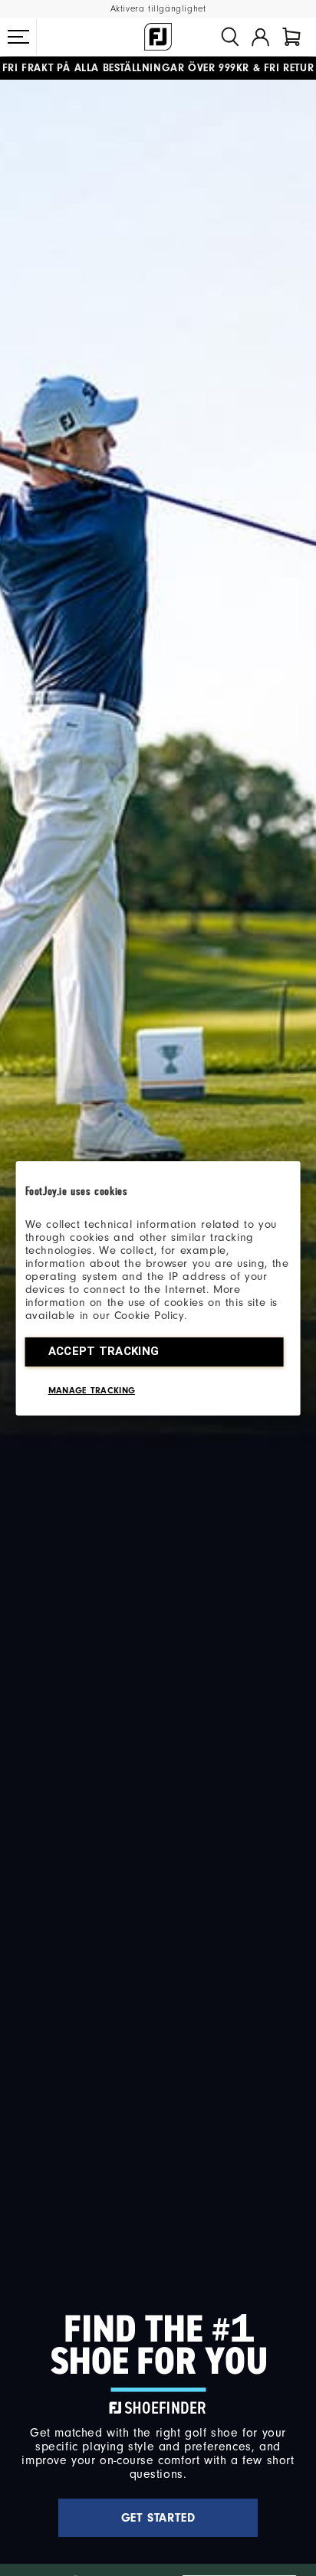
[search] (230, 37)
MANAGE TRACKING (92, 1390)
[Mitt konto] (260, 37)
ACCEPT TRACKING (104, 1351)
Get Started (158, 2518)
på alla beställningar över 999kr (126, 68)
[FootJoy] (158, 37)
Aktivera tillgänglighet (158, 9)
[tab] (291, 37)
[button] (18, 37)
